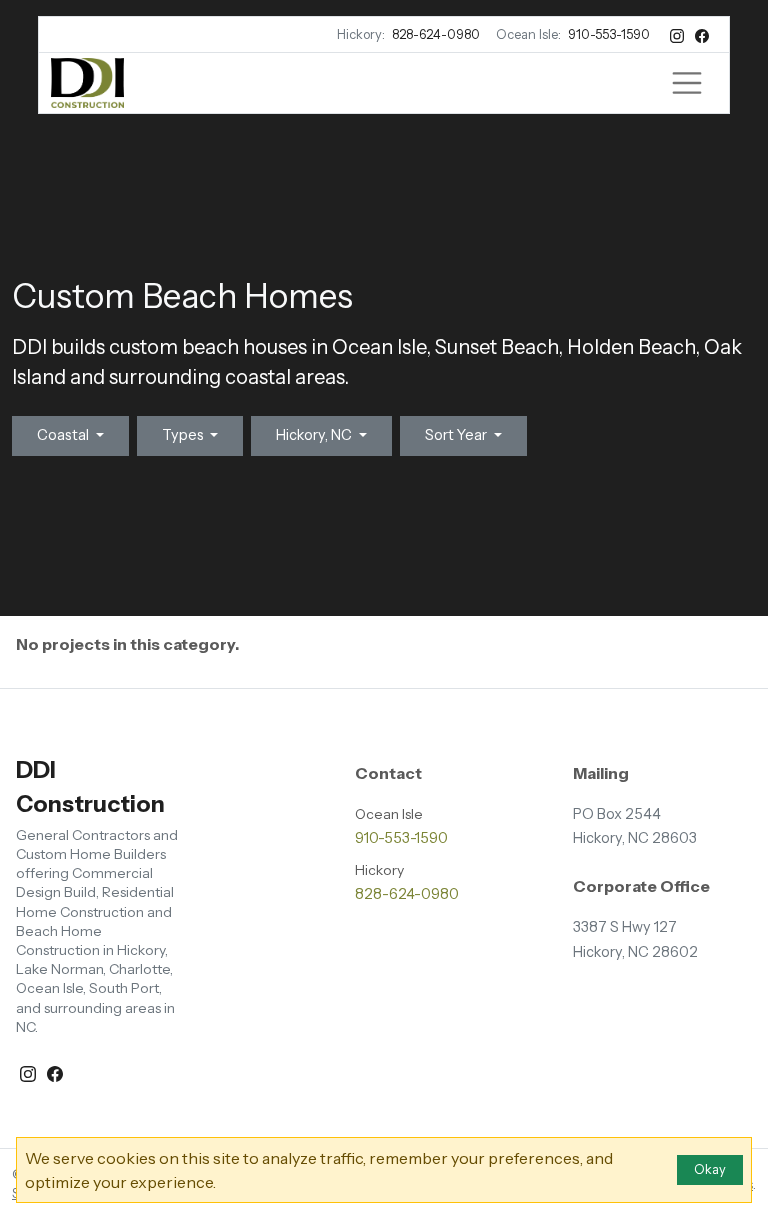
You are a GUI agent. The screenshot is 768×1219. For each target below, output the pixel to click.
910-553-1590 (609, 34)
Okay (710, 1169)
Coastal (64, 435)
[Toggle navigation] (687, 83)
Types (184, 435)
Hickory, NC (315, 435)
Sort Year (457, 435)
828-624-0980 (436, 34)
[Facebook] (702, 34)
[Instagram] (678, 34)
